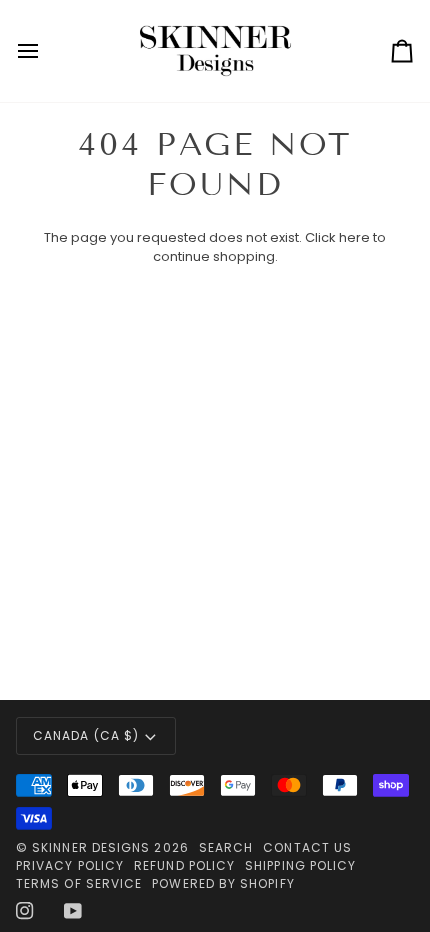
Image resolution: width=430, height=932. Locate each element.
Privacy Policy (70, 865)
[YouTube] (73, 911)
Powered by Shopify (223, 883)
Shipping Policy (300, 865)
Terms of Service (79, 883)
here (354, 237)
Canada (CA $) (86, 735)
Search (226, 847)
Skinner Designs (91, 847)
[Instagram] (25, 911)
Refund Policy (184, 865)
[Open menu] (46, 51)
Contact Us (307, 847)
